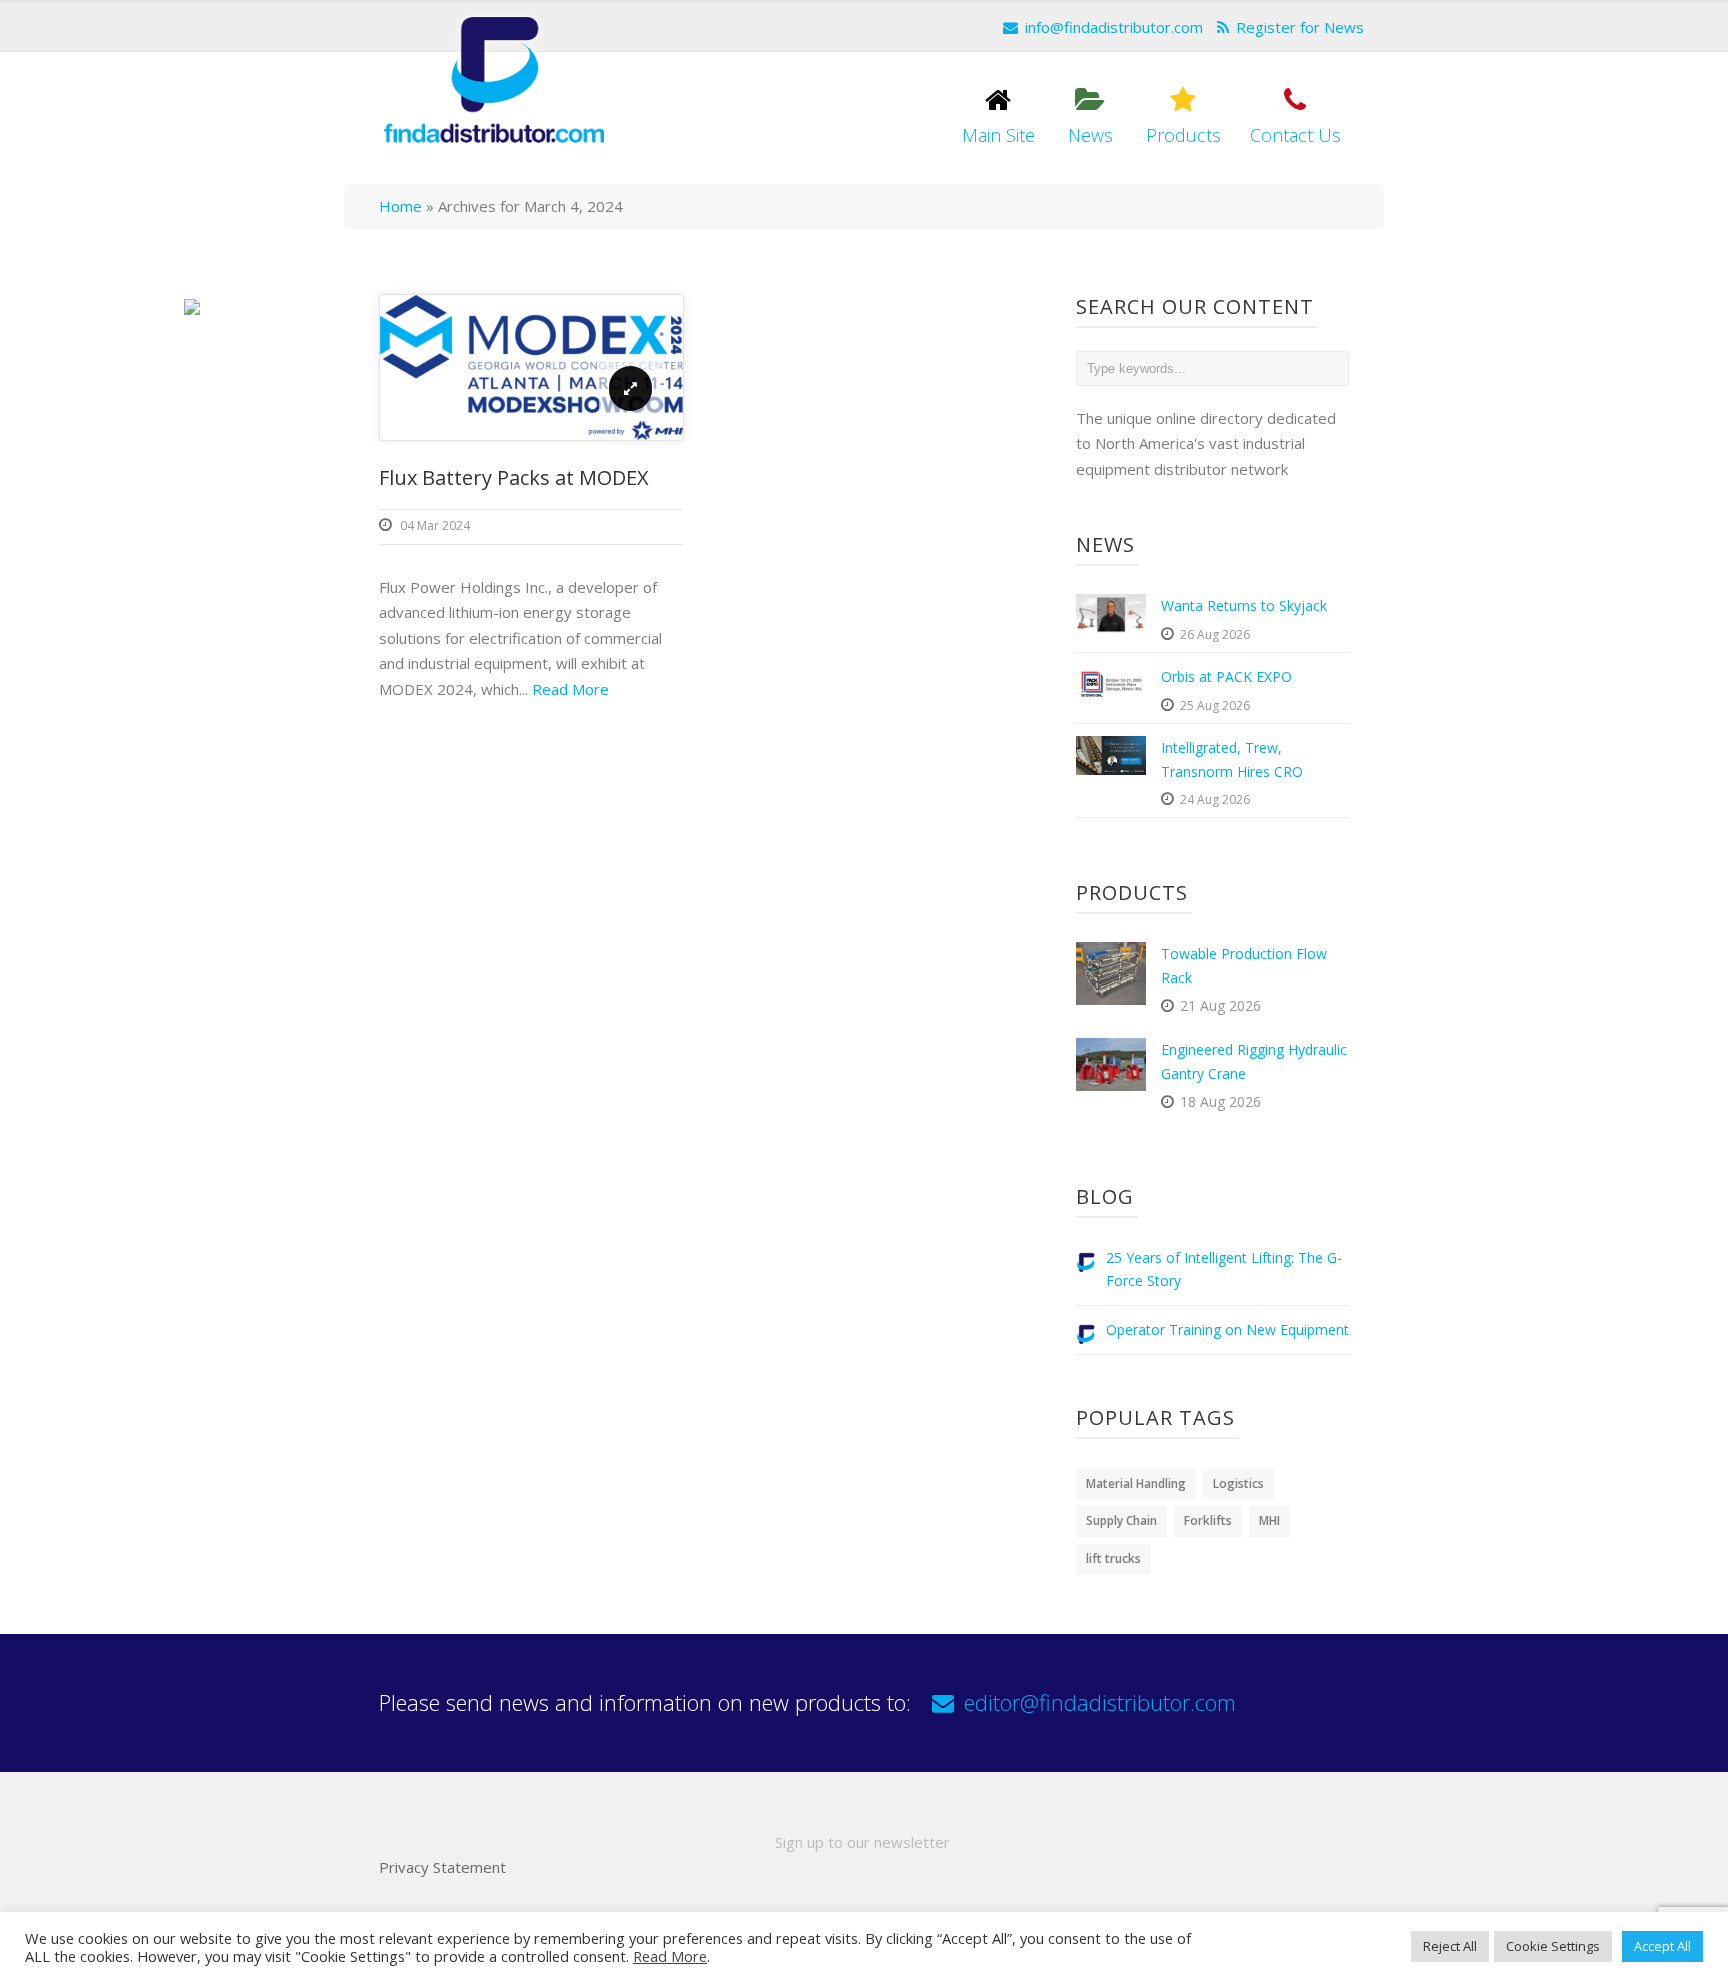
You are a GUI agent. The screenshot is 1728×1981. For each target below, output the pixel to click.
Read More (570, 689)
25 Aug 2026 (1215, 705)
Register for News (1300, 27)
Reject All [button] (1450, 1946)
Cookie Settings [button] (1553, 1946)
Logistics (1238, 1483)
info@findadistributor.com (1114, 27)
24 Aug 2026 (1215, 799)
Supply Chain (1121, 1520)
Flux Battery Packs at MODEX (514, 477)
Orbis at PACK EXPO (1226, 676)
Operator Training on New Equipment (1227, 1329)
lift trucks (1113, 1558)
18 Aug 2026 (1220, 1101)
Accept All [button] (1662, 1946)
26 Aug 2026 (1215, 634)
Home (400, 206)
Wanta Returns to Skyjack (1244, 605)
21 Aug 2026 (1220, 1005)
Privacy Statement (442, 1867)
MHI (1269, 1520)
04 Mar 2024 (435, 525)
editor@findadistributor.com (1100, 1702)
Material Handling (1136, 1483)
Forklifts (1208, 1520)
